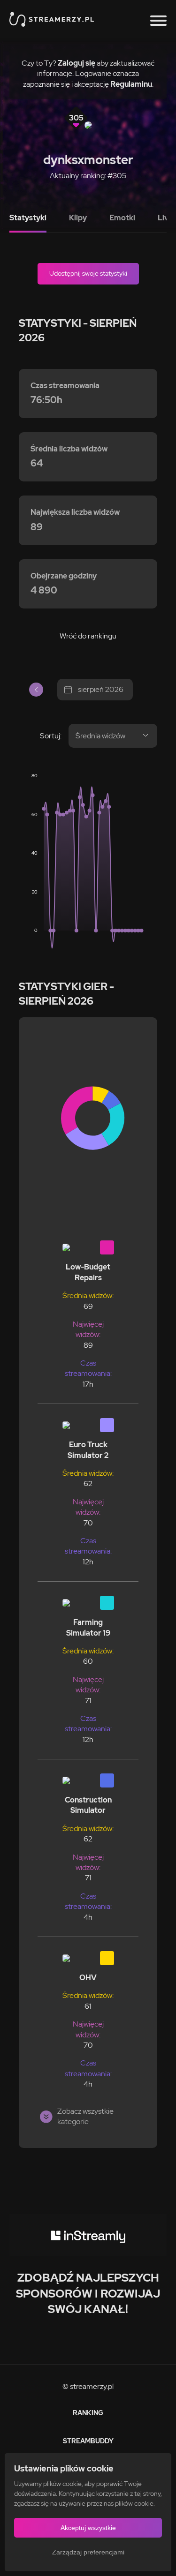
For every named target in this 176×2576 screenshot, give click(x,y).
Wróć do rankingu (88, 636)
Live (165, 218)
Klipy (78, 218)
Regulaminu (131, 84)
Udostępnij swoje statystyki (88, 273)
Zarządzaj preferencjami (88, 2552)
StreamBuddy (88, 2441)
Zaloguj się (77, 63)
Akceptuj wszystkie (88, 2528)
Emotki (122, 218)
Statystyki (28, 218)
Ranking (88, 2413)
